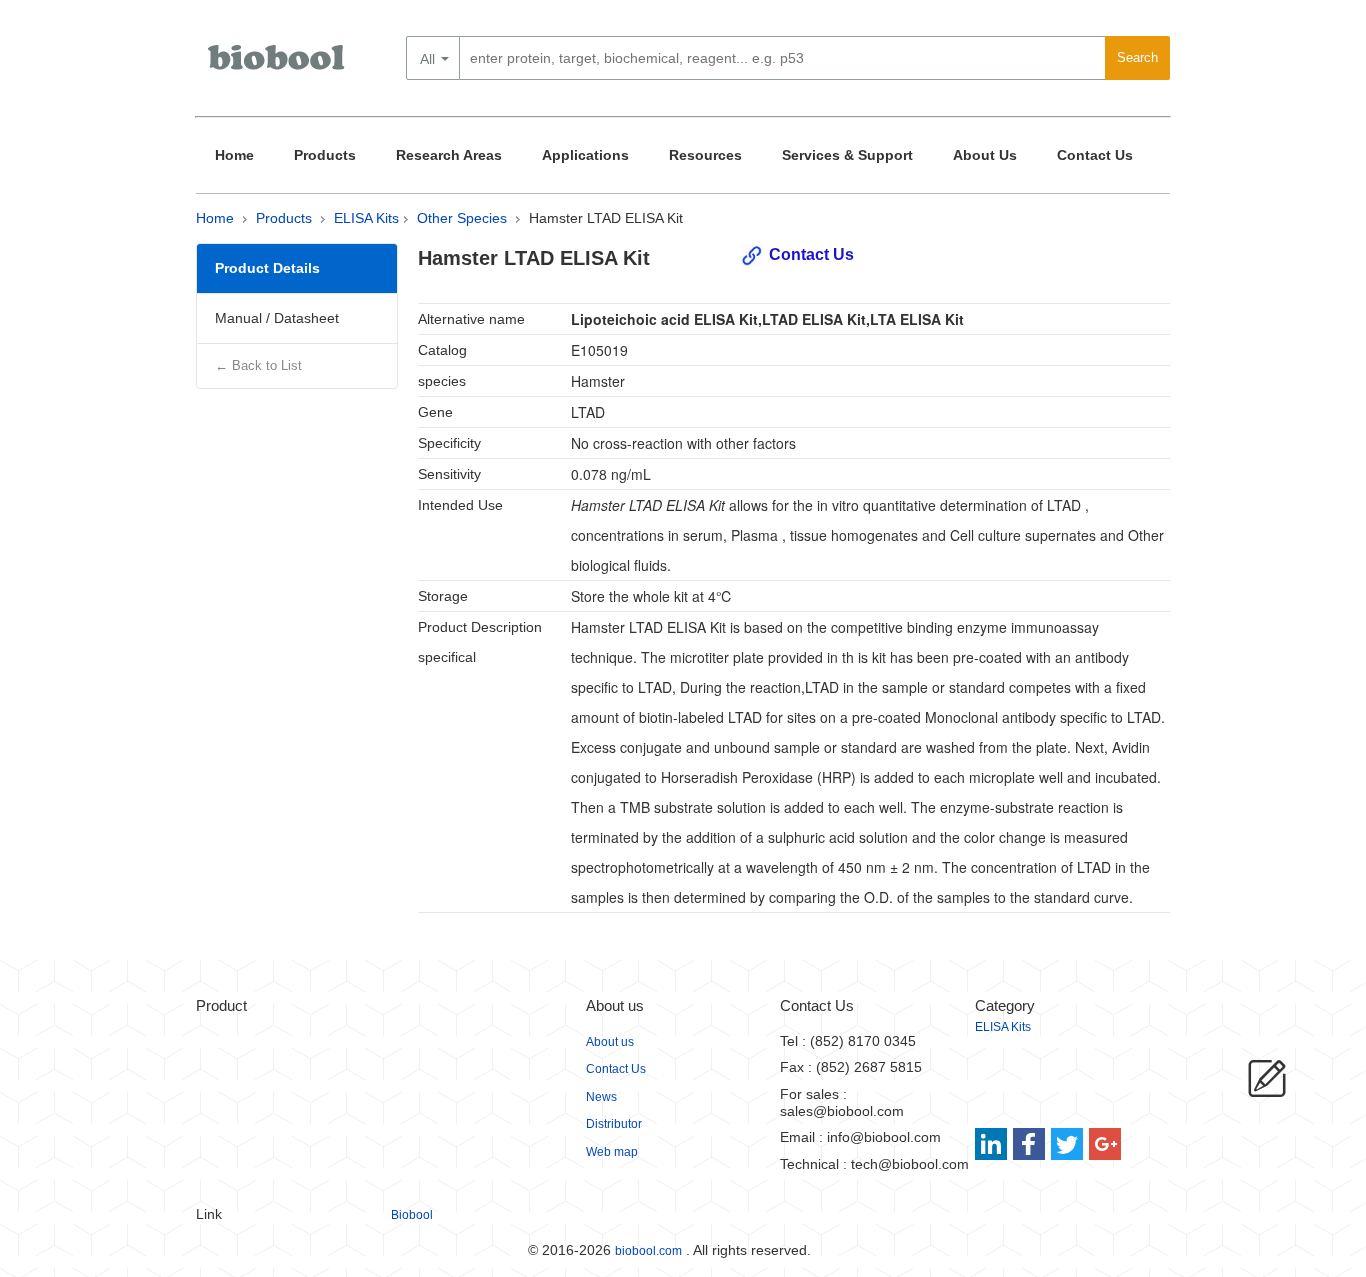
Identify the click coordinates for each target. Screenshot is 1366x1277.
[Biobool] (278, 65)
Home (234, 155)
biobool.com (648, 1251)
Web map (612, 1152)
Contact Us (1095, 155)
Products (325, 155)
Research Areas (449, 155)
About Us (985, 155)
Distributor (614, 1124)
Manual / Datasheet (277, 318)
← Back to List (258, 365)
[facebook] (1030, 1144)
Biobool (412, 1215)
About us (610, 1042)
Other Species (462, 218)
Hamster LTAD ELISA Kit (606, 218)
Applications (585, 155)
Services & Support (847, 155)
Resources (705, 155)
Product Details (267, 268)
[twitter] (1067, 1144)
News (601, 1097)
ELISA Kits (366, 218)
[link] (993, 1144)
